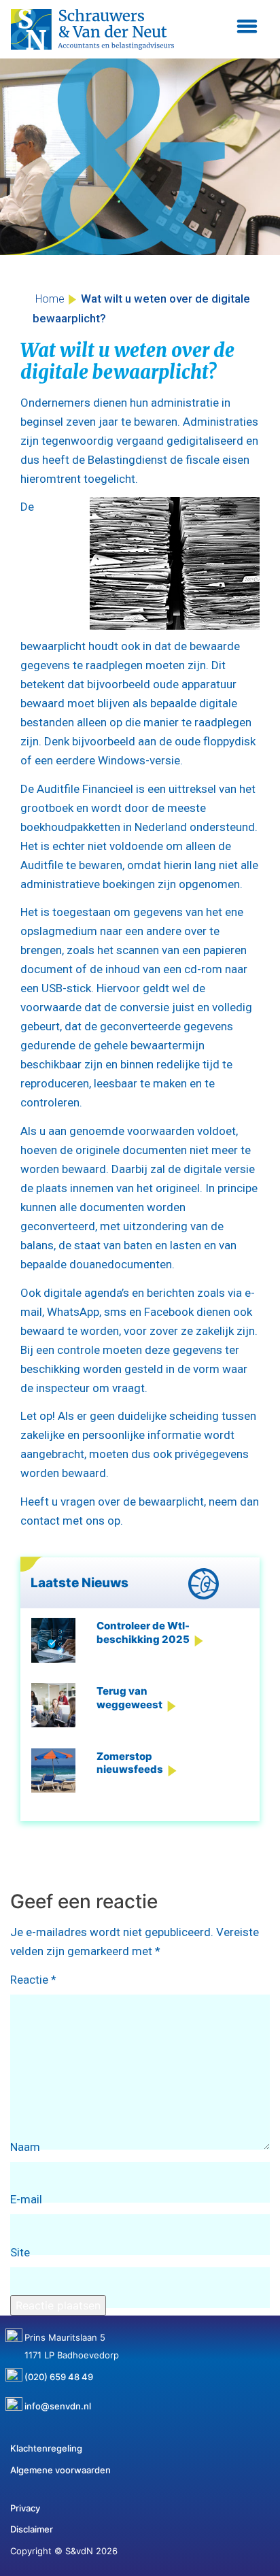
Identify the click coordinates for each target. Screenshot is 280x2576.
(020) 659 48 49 (59, 2372)
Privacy (25, 2508)
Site (20, 2252)
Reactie (33, 1980)
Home (50, 299)
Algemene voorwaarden (60, 2470)
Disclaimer (32, 2529)
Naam (25, 2147)
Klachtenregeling (46, 2448)
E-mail (26, 2199)
